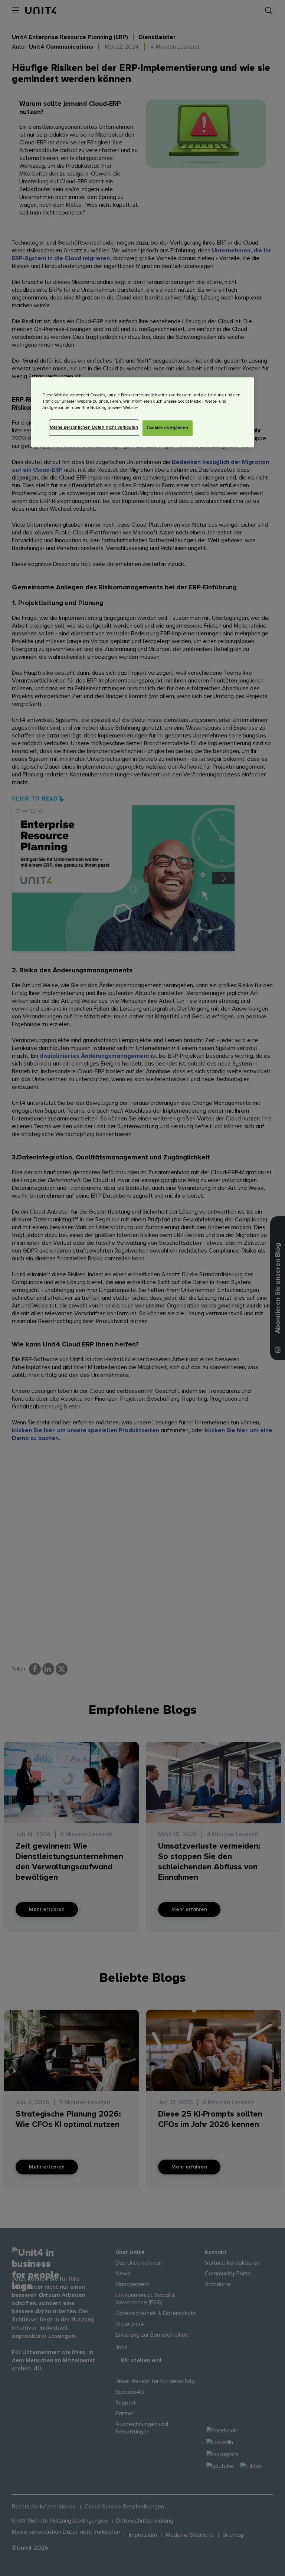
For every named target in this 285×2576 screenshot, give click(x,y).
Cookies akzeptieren (168, 428)
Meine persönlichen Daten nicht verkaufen (94, 428)
